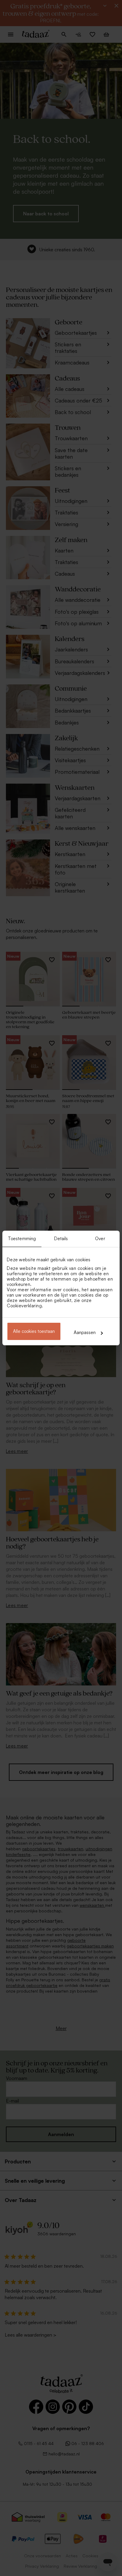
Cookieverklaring (24, 1306)
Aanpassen (85, 1332)
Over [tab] (100, 1239)
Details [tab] (61, 1239)
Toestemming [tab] (22, 1239)
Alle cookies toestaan (34, 1331)
